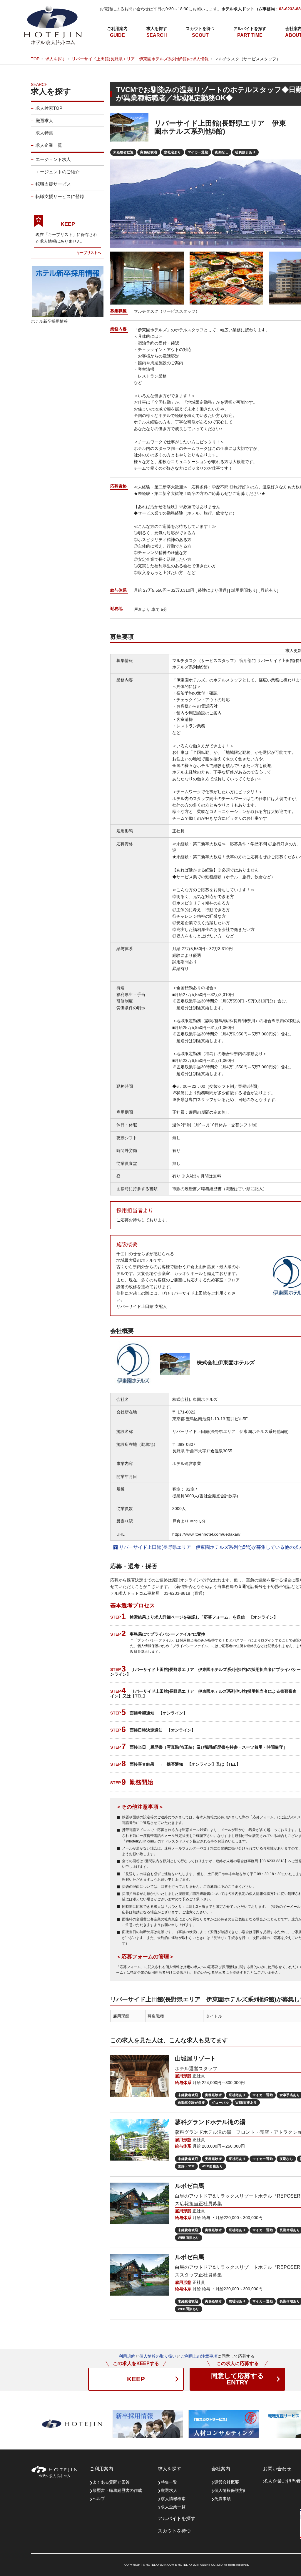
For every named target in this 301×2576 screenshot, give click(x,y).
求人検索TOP (49, 108)
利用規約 (127, 2356)
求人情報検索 (173, 2499)
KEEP (136, 2379)
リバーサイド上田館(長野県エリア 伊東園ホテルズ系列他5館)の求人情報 (140, 59)
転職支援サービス (53, 184)
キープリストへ (89, 253)
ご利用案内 (117, 29)
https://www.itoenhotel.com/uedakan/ (206, 1534)
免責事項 (223, 2499)
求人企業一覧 (49, 145)
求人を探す (157, 29)
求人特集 (44, 133)
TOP (35, 59)
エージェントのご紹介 (58, 172)
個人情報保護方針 (231, 2490)
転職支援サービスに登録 (60, 196)
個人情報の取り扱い (158, 2356)
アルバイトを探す (250, 29)
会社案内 (221, 2469)
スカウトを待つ (200, 29)
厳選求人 (44, 120)
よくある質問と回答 (111, 2482)
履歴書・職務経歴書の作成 (117, 2490)
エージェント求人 (53, 159)
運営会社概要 (227, 2482)
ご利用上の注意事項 (199, 2356)
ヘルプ (99, 2499)
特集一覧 (169, 2482)
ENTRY (238, 2379)
